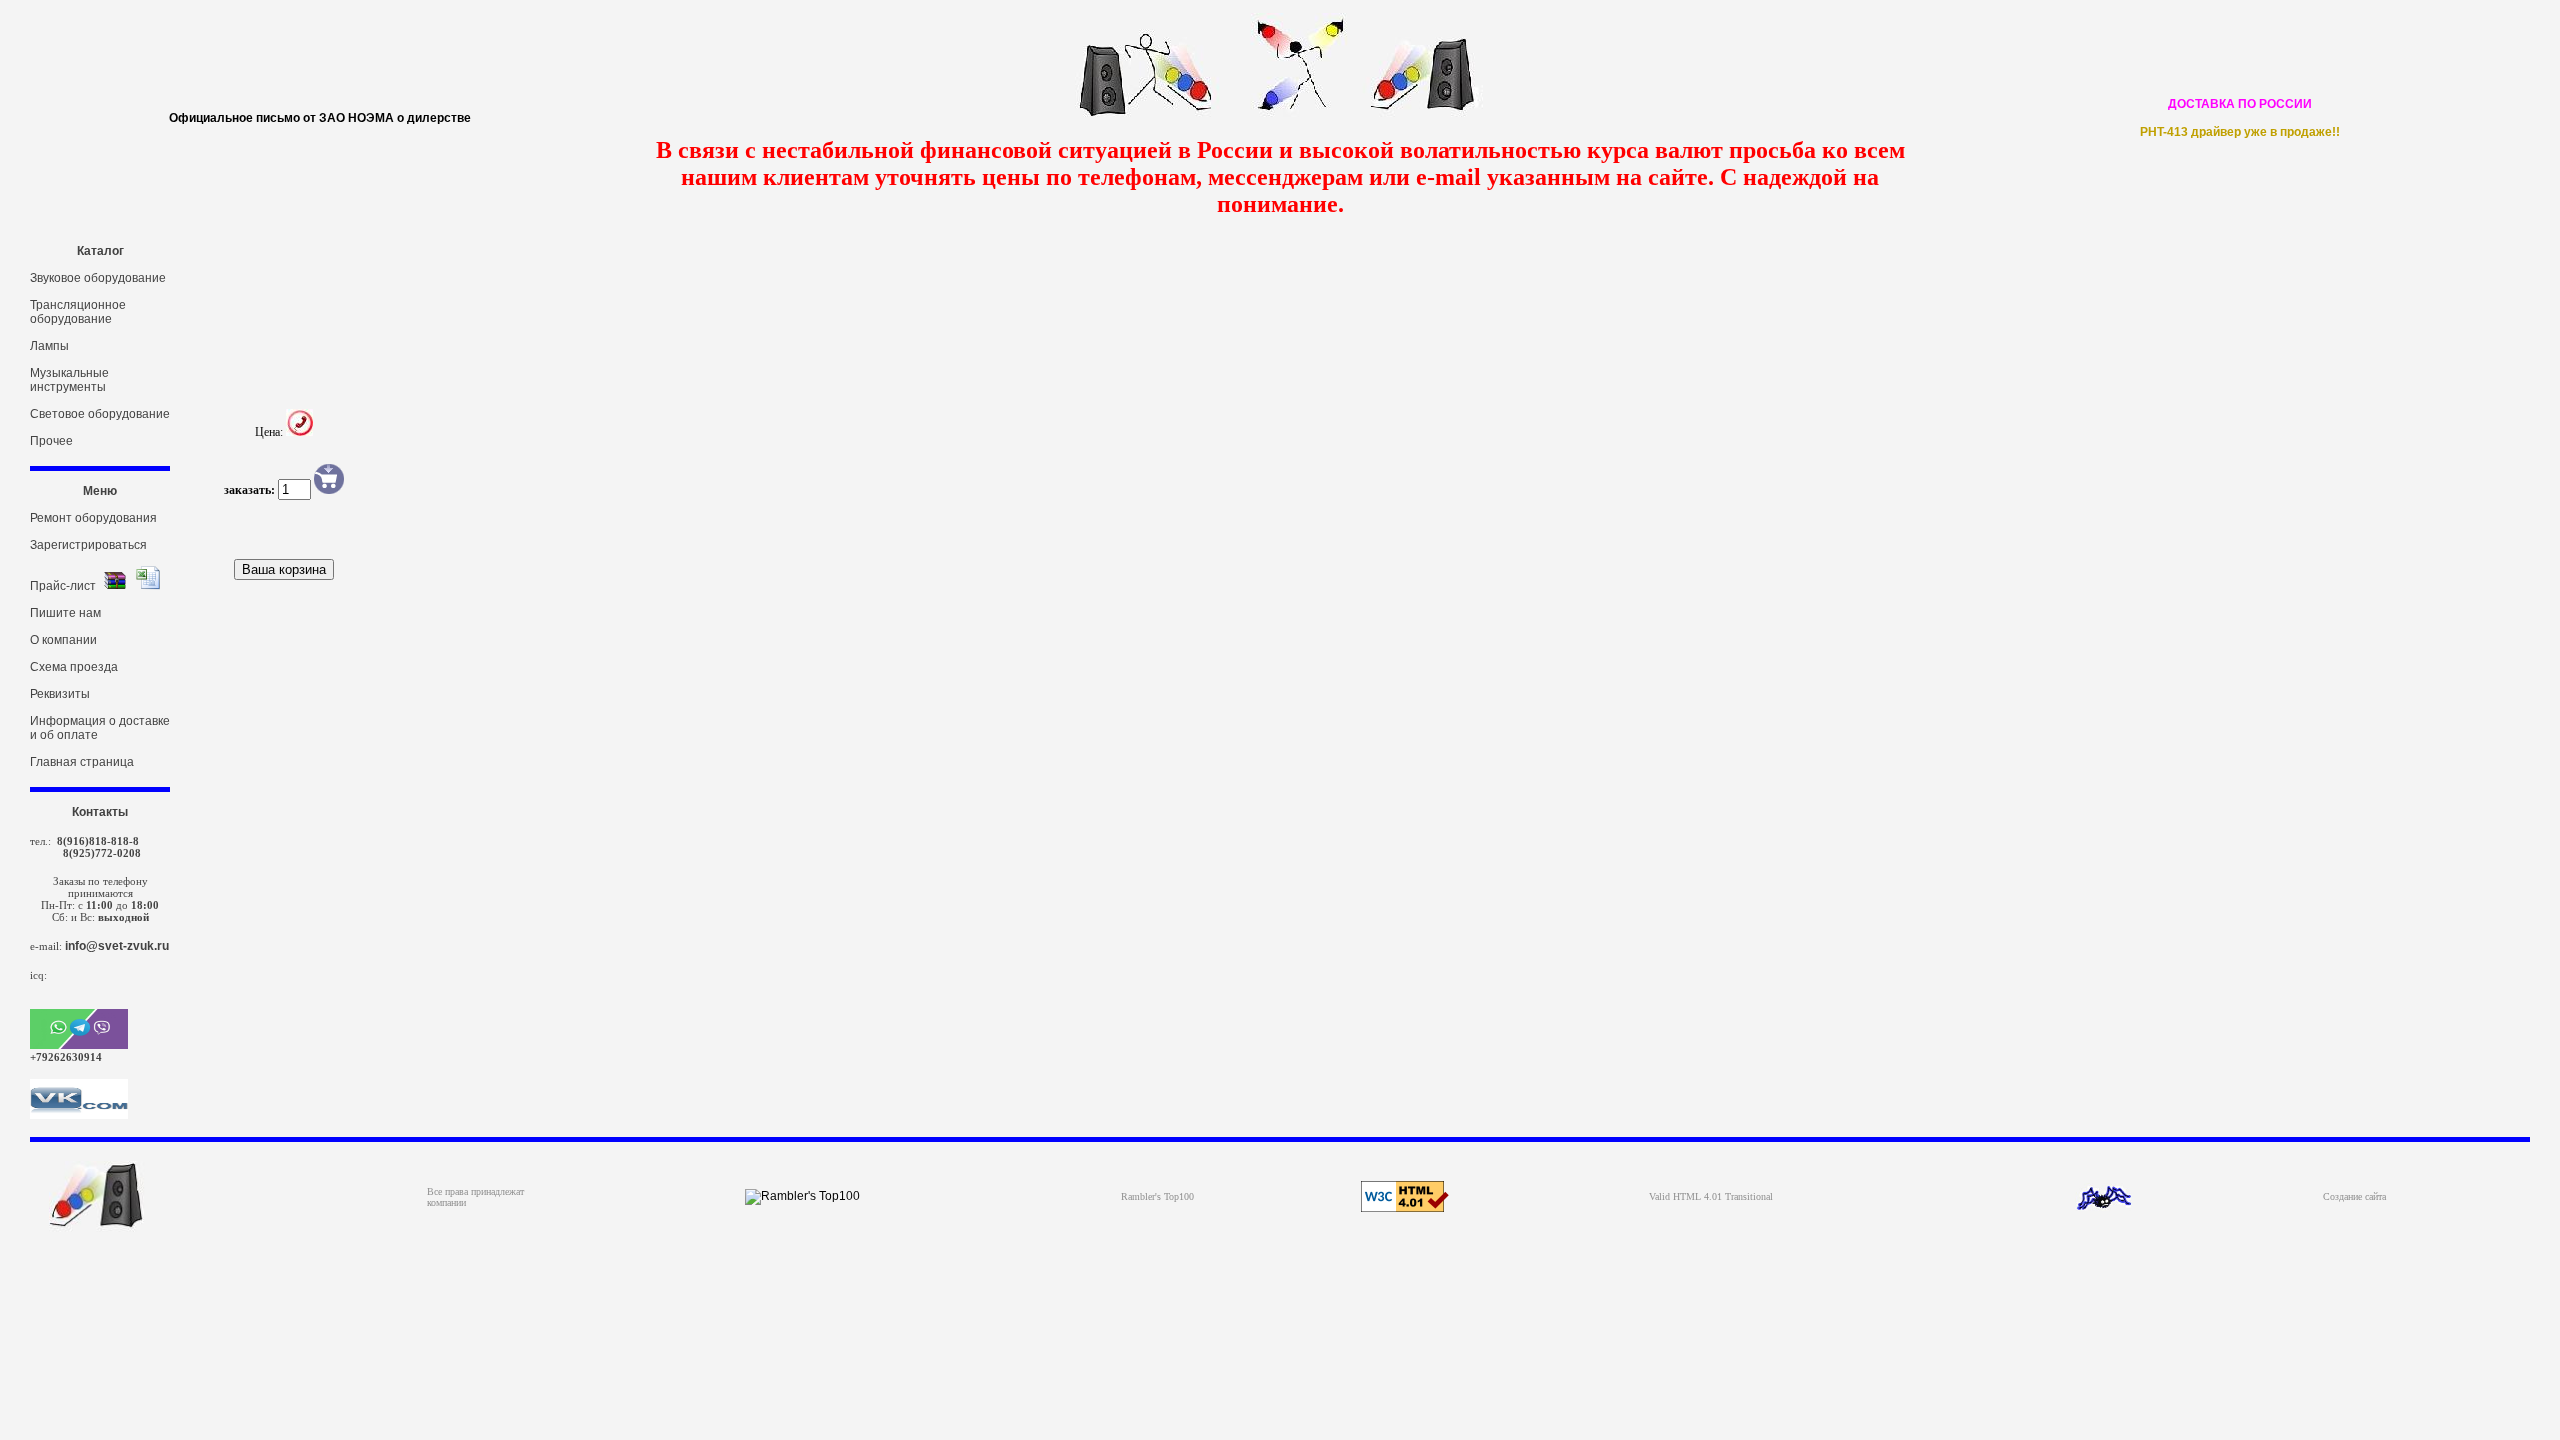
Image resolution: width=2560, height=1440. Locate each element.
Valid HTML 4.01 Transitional (1711, 1196)
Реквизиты (60, 694)
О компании (63, 640)
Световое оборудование (100, 414)
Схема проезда (74, 667)
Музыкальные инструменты (69, 380)
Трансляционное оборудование (78, 312)
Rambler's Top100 (1157, 1196)
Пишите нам (65, 613)
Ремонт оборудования (93, 518)
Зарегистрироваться (88, 545)
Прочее (51, 441)
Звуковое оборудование (98, 278)
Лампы (49, 346)
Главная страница (82, 762)
